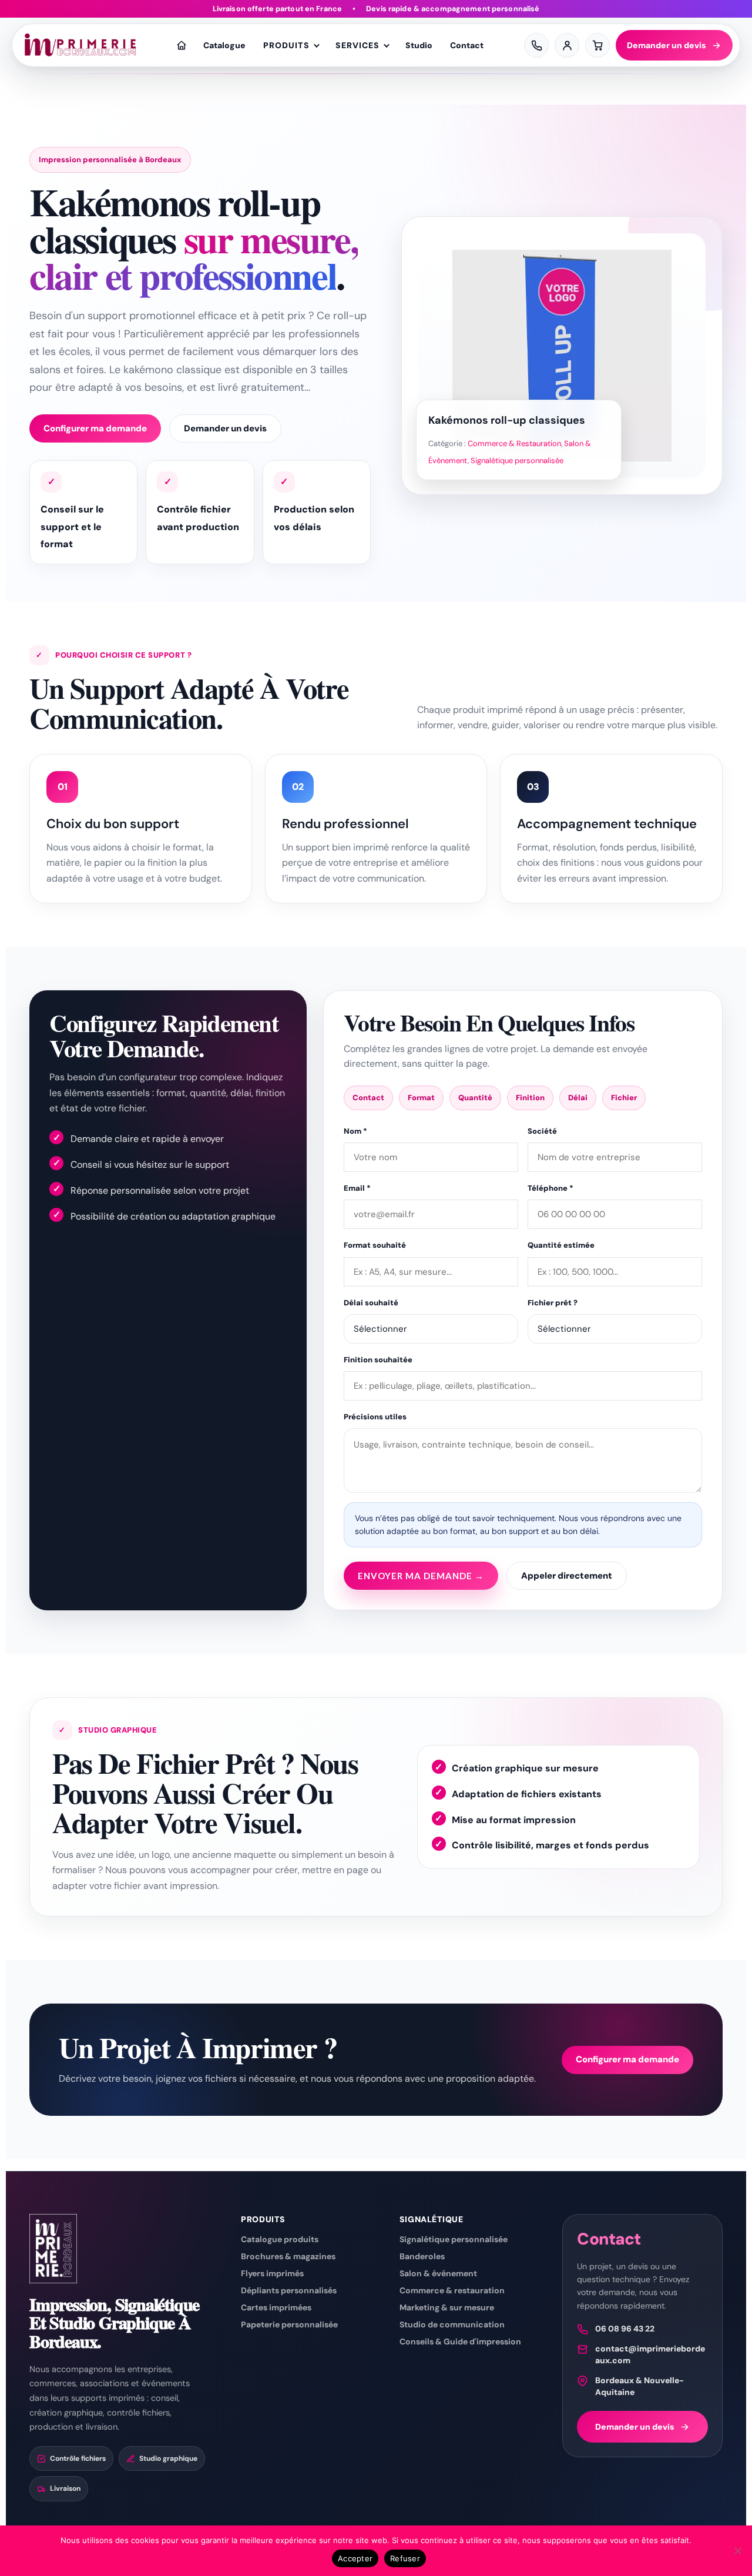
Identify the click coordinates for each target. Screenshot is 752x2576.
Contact (467, 45)
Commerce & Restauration (514, 443)
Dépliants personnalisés (289, 2290)
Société (542, 1131)
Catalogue (224, 45)
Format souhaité (375, 1245)
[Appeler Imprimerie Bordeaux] (536, 45)
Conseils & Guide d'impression (460, 2341)
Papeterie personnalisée (289, 2324)
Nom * (355, 1131)
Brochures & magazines (288, 2256)
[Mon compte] (567, 45)
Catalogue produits (280, 2239)
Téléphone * (550, 1188)
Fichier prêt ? (553, 1303)
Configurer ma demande (95, 428)
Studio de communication (452, 2324)
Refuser (405, 2558)
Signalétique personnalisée (517, 460)
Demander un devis (667, 45)
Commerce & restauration (452, 2290)
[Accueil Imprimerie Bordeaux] (80, 45)
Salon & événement (438, 2273)
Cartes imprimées (276, 2307)
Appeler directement (567, 1576)
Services (357, 45)
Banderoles (422, 2256)
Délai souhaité (371, 1303)
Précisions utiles (375, 1417)
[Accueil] (182, 45)
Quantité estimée (561, 1245)
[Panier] (597, 45)
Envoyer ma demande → (421, 1576)
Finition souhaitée (378, 1360)
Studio (419, 45)
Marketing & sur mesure (447, 2307)
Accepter (355, 2558)
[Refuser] (737, 2551)
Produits (286, 45)
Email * (357, 1188)
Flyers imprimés (272, 2273)
